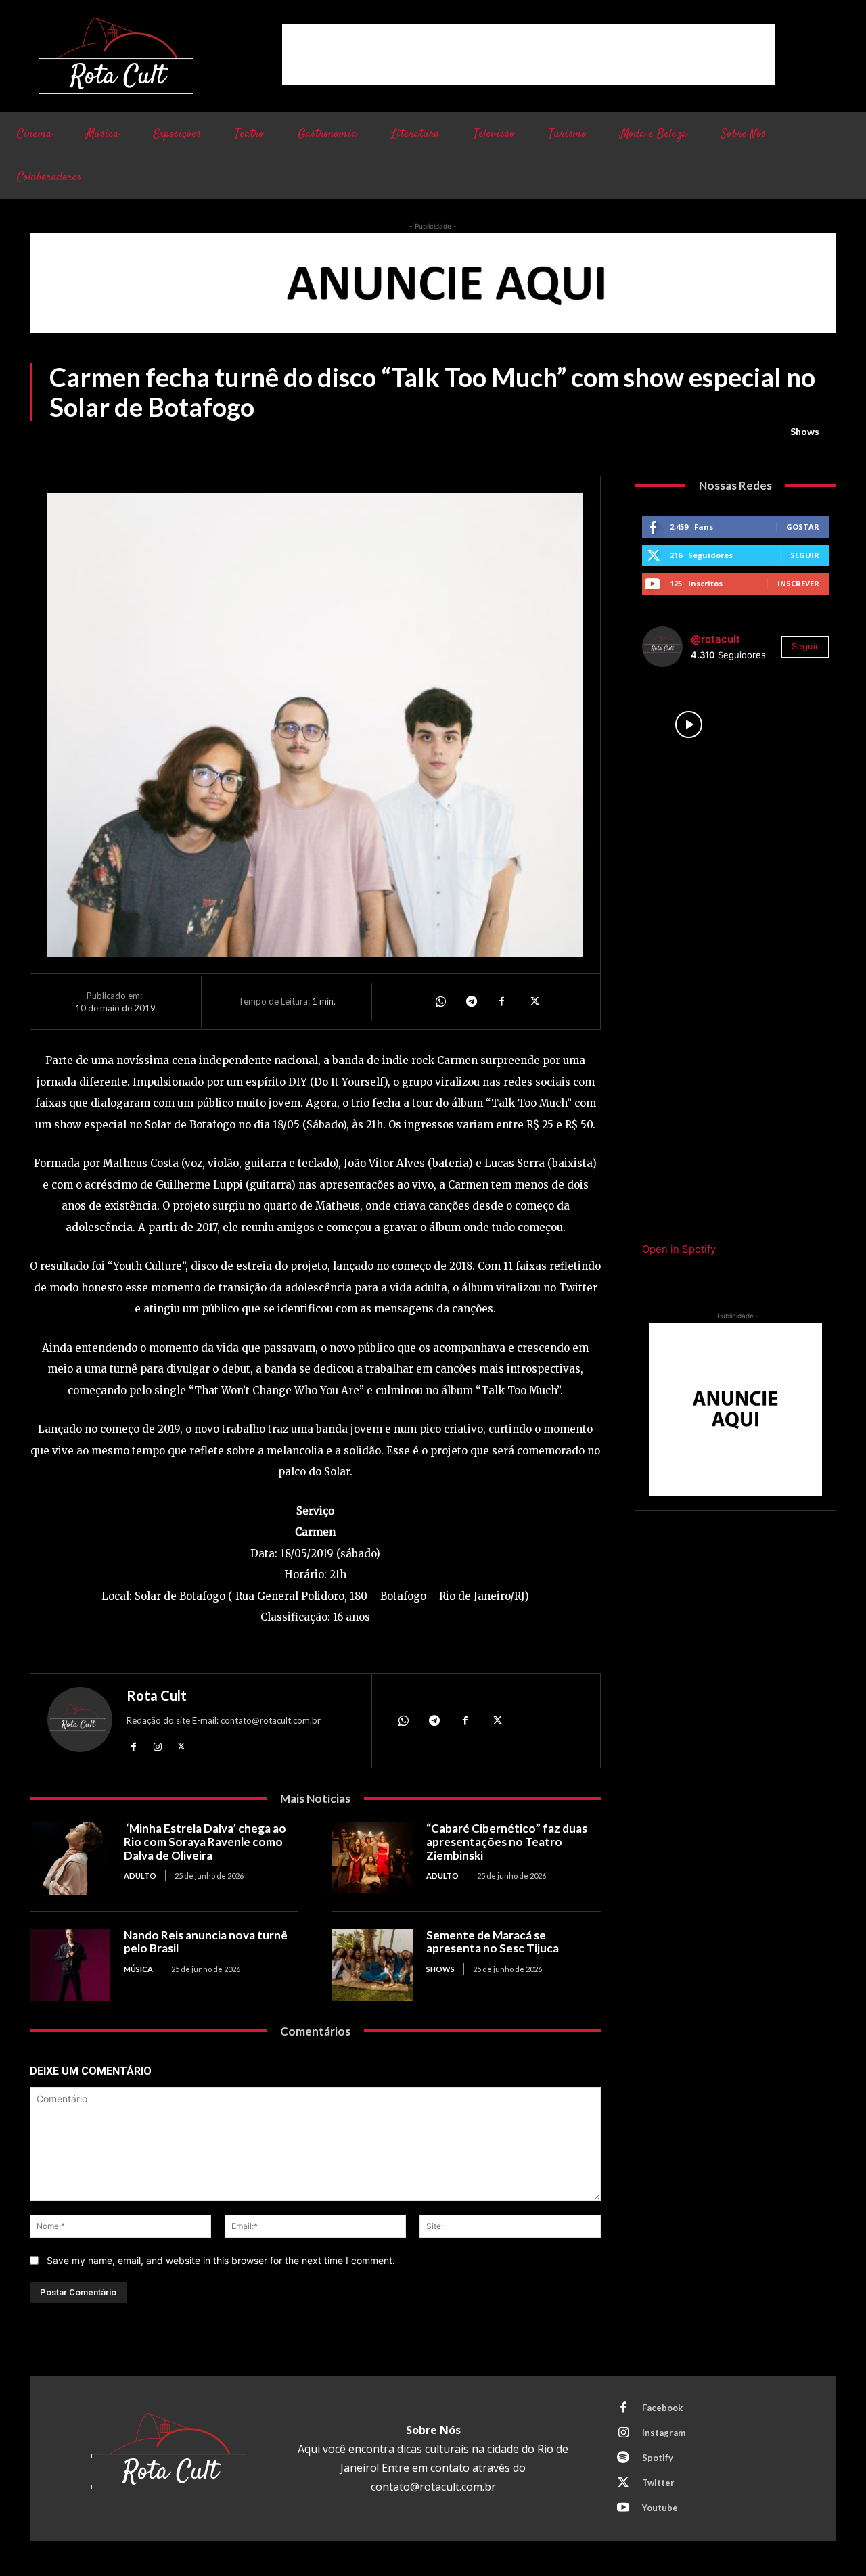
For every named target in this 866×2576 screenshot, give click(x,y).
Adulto (140, 1876)
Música (138, 1969)
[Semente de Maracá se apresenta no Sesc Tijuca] (372, 1965)
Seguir (805, 555)
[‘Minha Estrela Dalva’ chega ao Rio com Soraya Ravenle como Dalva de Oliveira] (70, 1858)
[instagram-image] (689, 724)
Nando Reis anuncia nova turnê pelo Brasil (206, 1942)
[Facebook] (502, 1001)
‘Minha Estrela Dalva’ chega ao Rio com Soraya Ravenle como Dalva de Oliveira (205, 1841)
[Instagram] (157, 1746)
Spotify (658, 2458)
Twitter (658, 2483)
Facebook (662, 2408)
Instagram (664, 2433)
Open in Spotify (679, 1249)
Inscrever (798, 583)
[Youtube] (623, 2508)
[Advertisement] (528, 55)
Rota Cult (157, 1695)
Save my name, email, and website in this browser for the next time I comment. (221, 2260)
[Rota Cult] (80, 1723)
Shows (805, 431)
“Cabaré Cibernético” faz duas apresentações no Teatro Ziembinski (507, 1841)
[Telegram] (471, 1001)
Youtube (660, 2508)
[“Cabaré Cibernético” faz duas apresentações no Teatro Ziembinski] (372, 1858)
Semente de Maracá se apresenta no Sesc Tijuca (493, 1942)
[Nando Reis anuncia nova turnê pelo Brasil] (70, 1965)
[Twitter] (533, 1001)
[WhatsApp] (440, 1001)
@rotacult (715, 639)
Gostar (803, 527)
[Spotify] (623, 2458)
